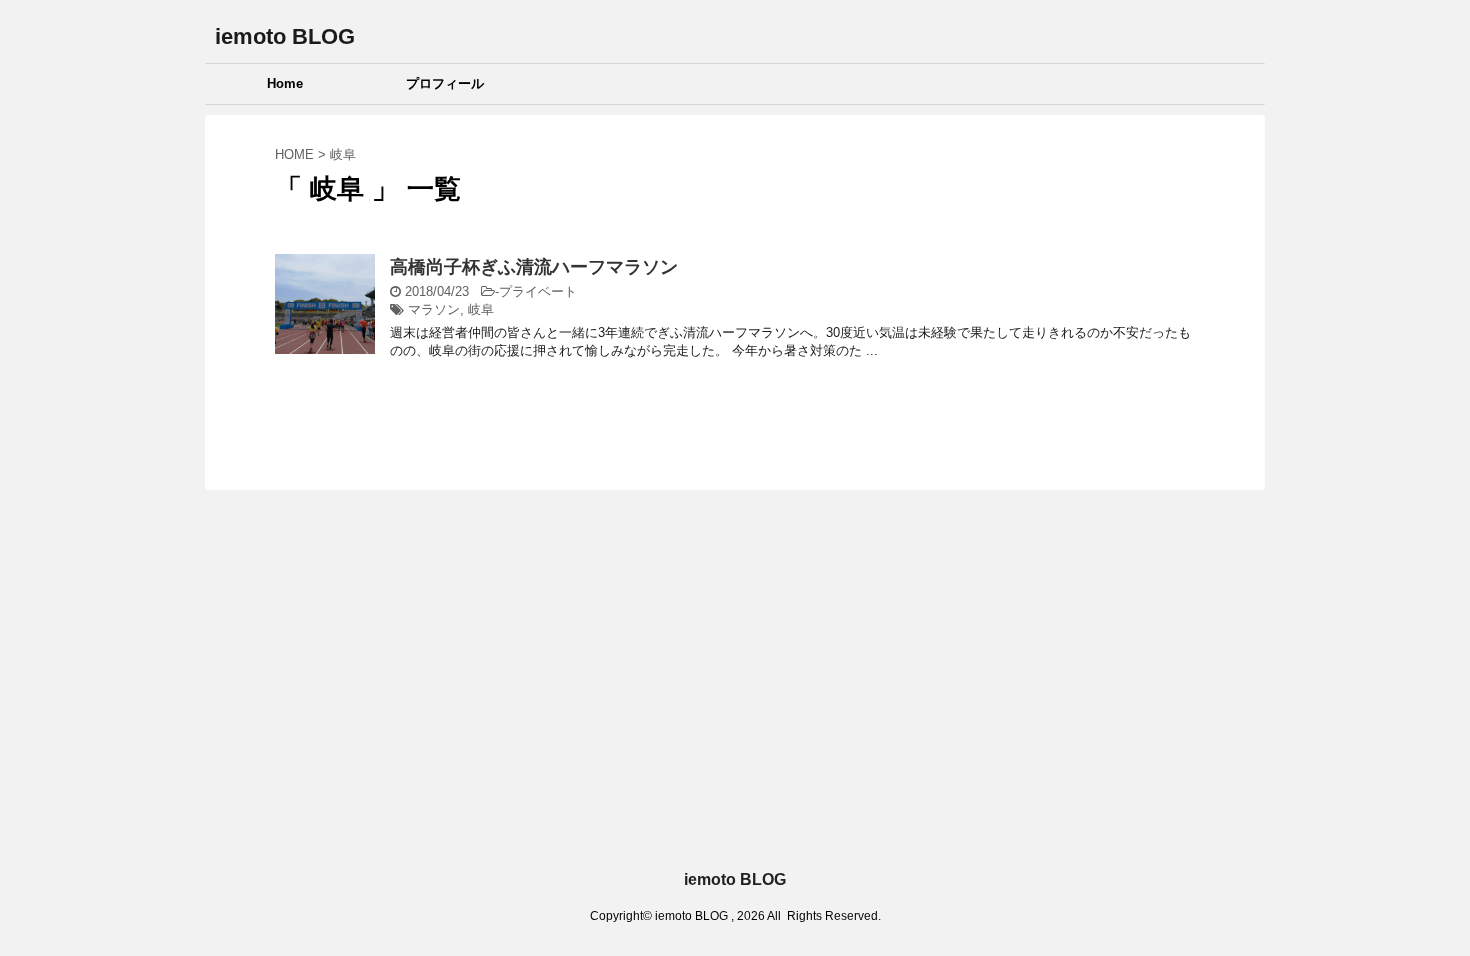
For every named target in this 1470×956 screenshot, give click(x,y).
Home (285, 83)
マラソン (434, 309)
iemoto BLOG (285, 36)
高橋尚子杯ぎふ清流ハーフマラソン (534, 267)
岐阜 (481, 309)
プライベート (538, 291)
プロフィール (445, 83)
